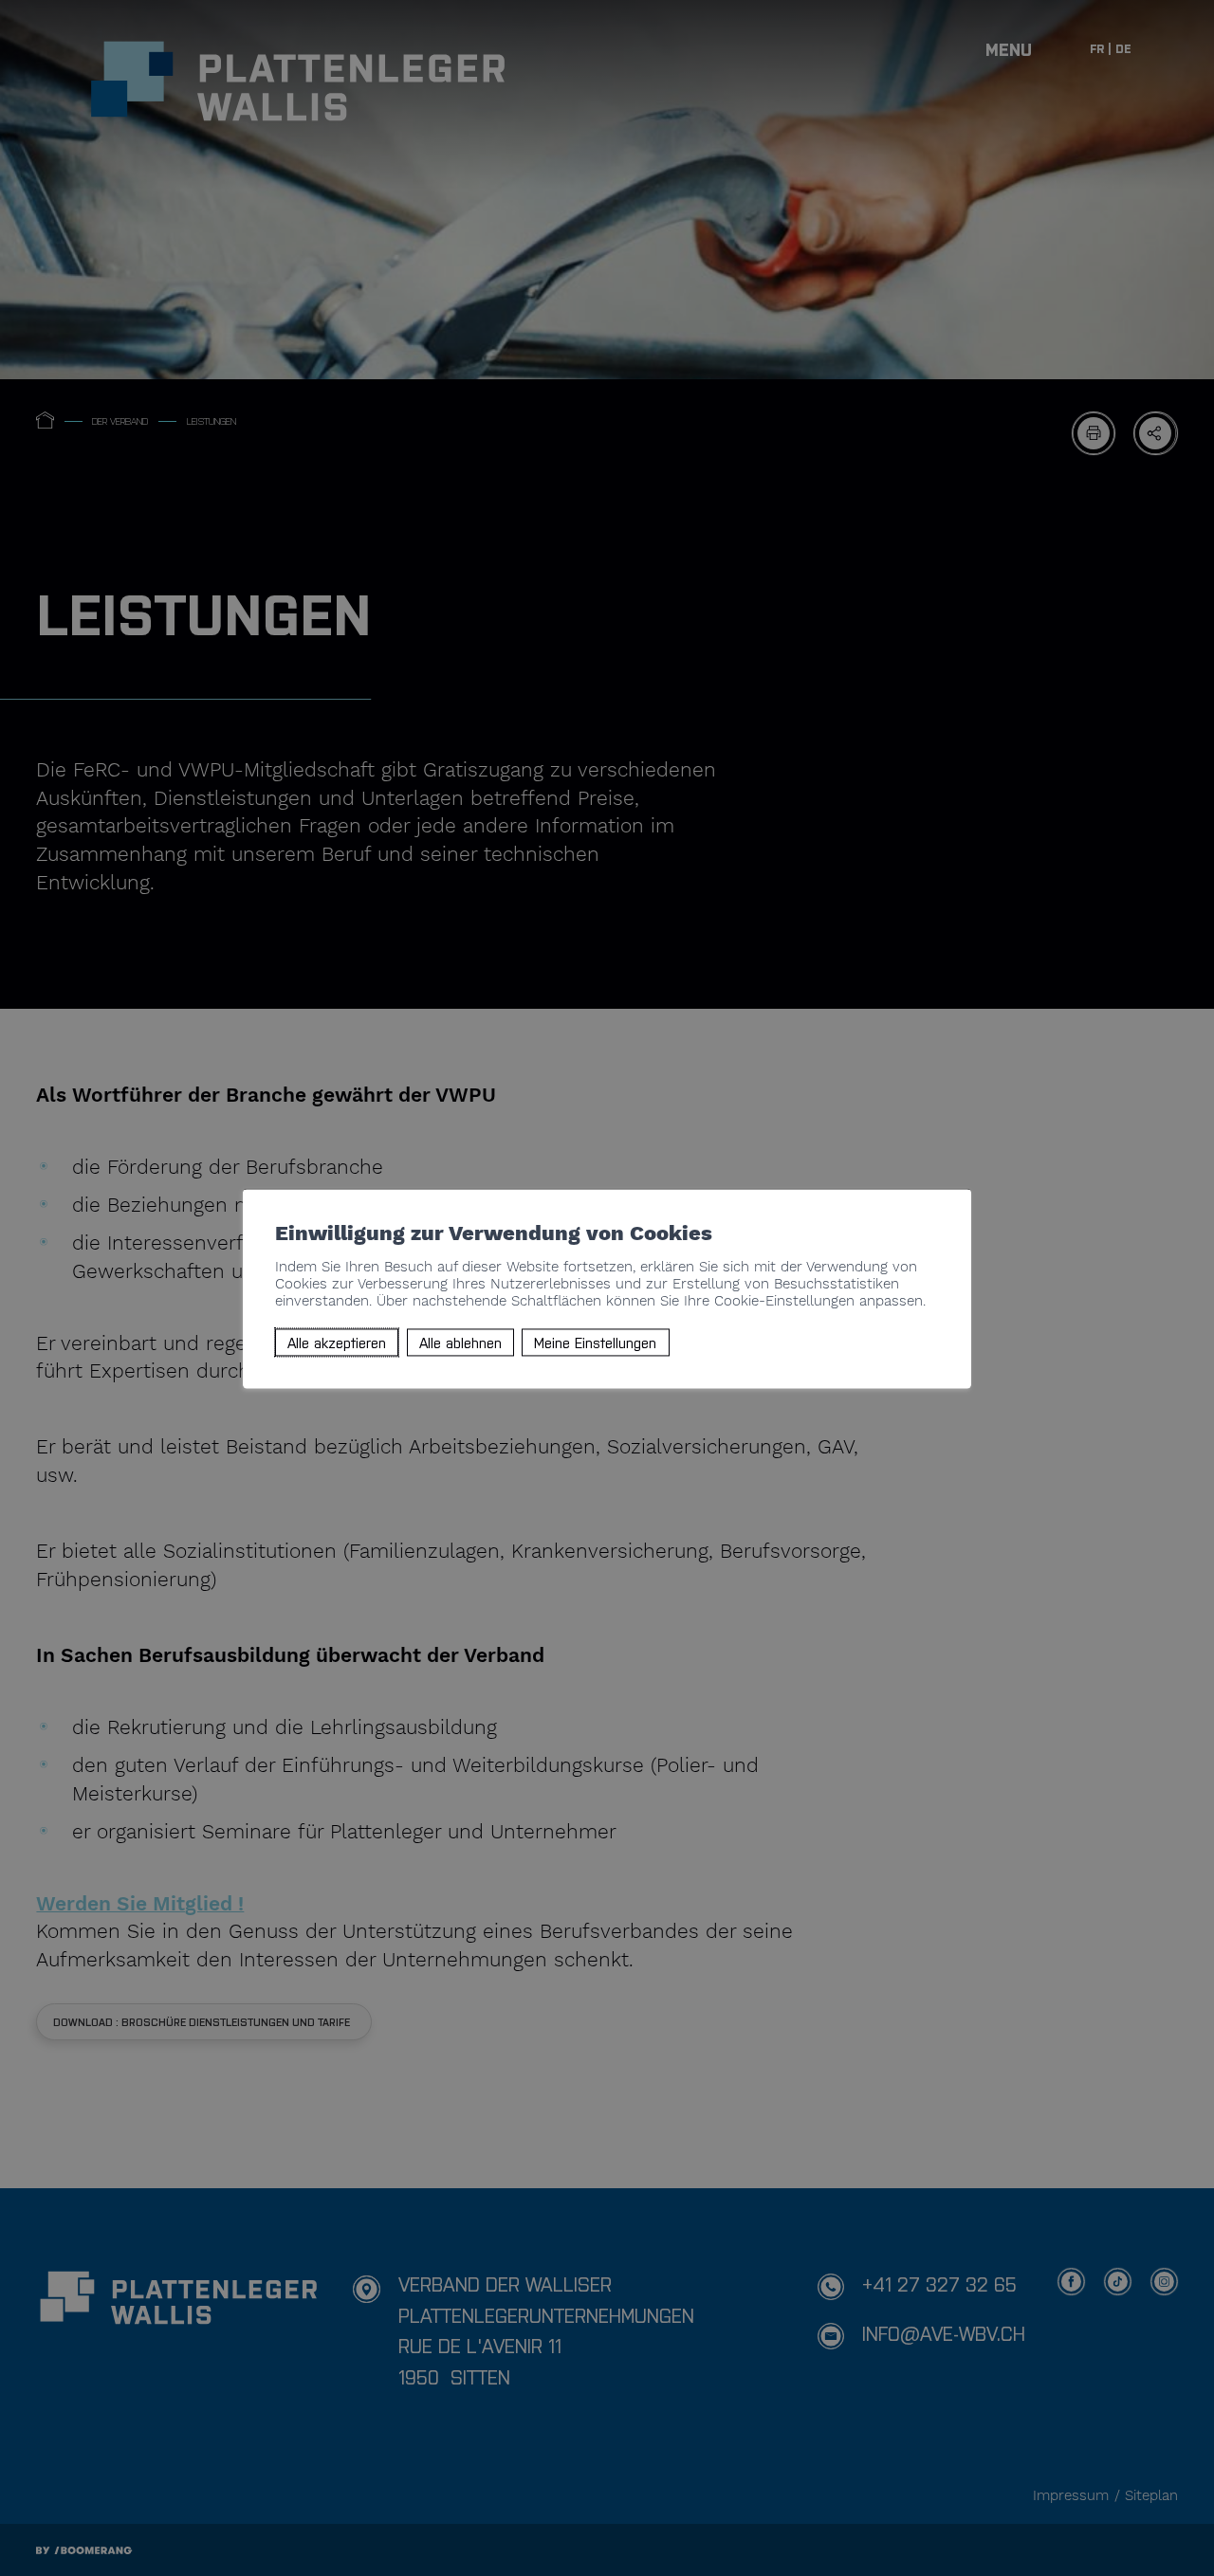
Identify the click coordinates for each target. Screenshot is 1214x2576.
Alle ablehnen (460, 1342)
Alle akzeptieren (337, 1342)
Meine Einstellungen (595, 1342)
